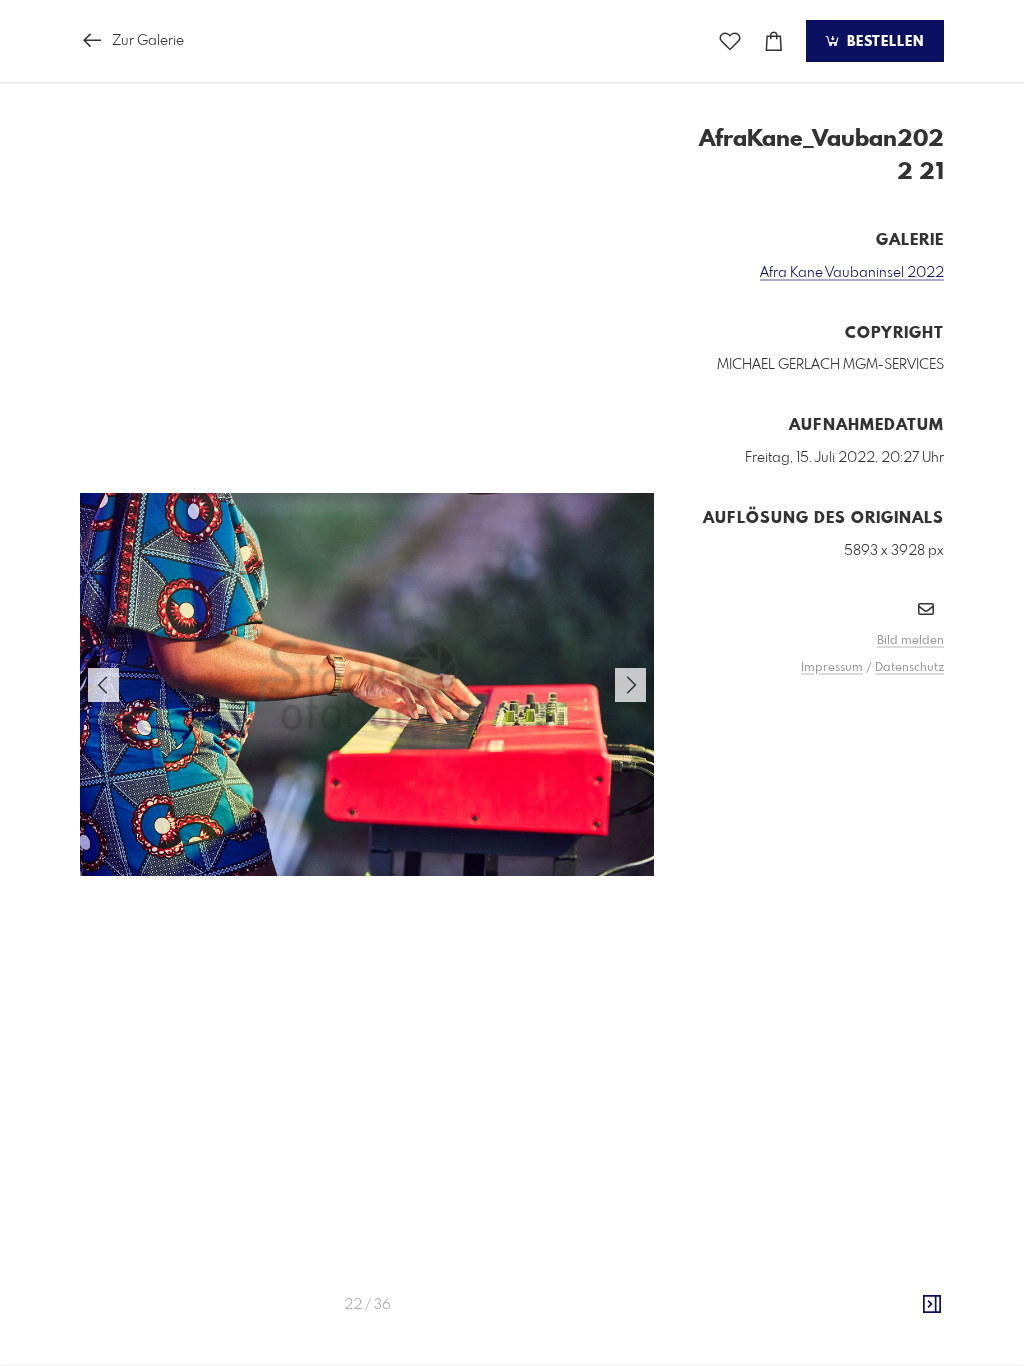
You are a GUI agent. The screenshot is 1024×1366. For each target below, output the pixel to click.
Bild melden (910, 641)
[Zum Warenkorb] (774, 41)
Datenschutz (909, 668)
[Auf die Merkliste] (730, 41)
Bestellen (883, 42)
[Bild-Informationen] (932, 1305)
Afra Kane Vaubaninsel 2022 (852, 273)
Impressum (832, 668)
